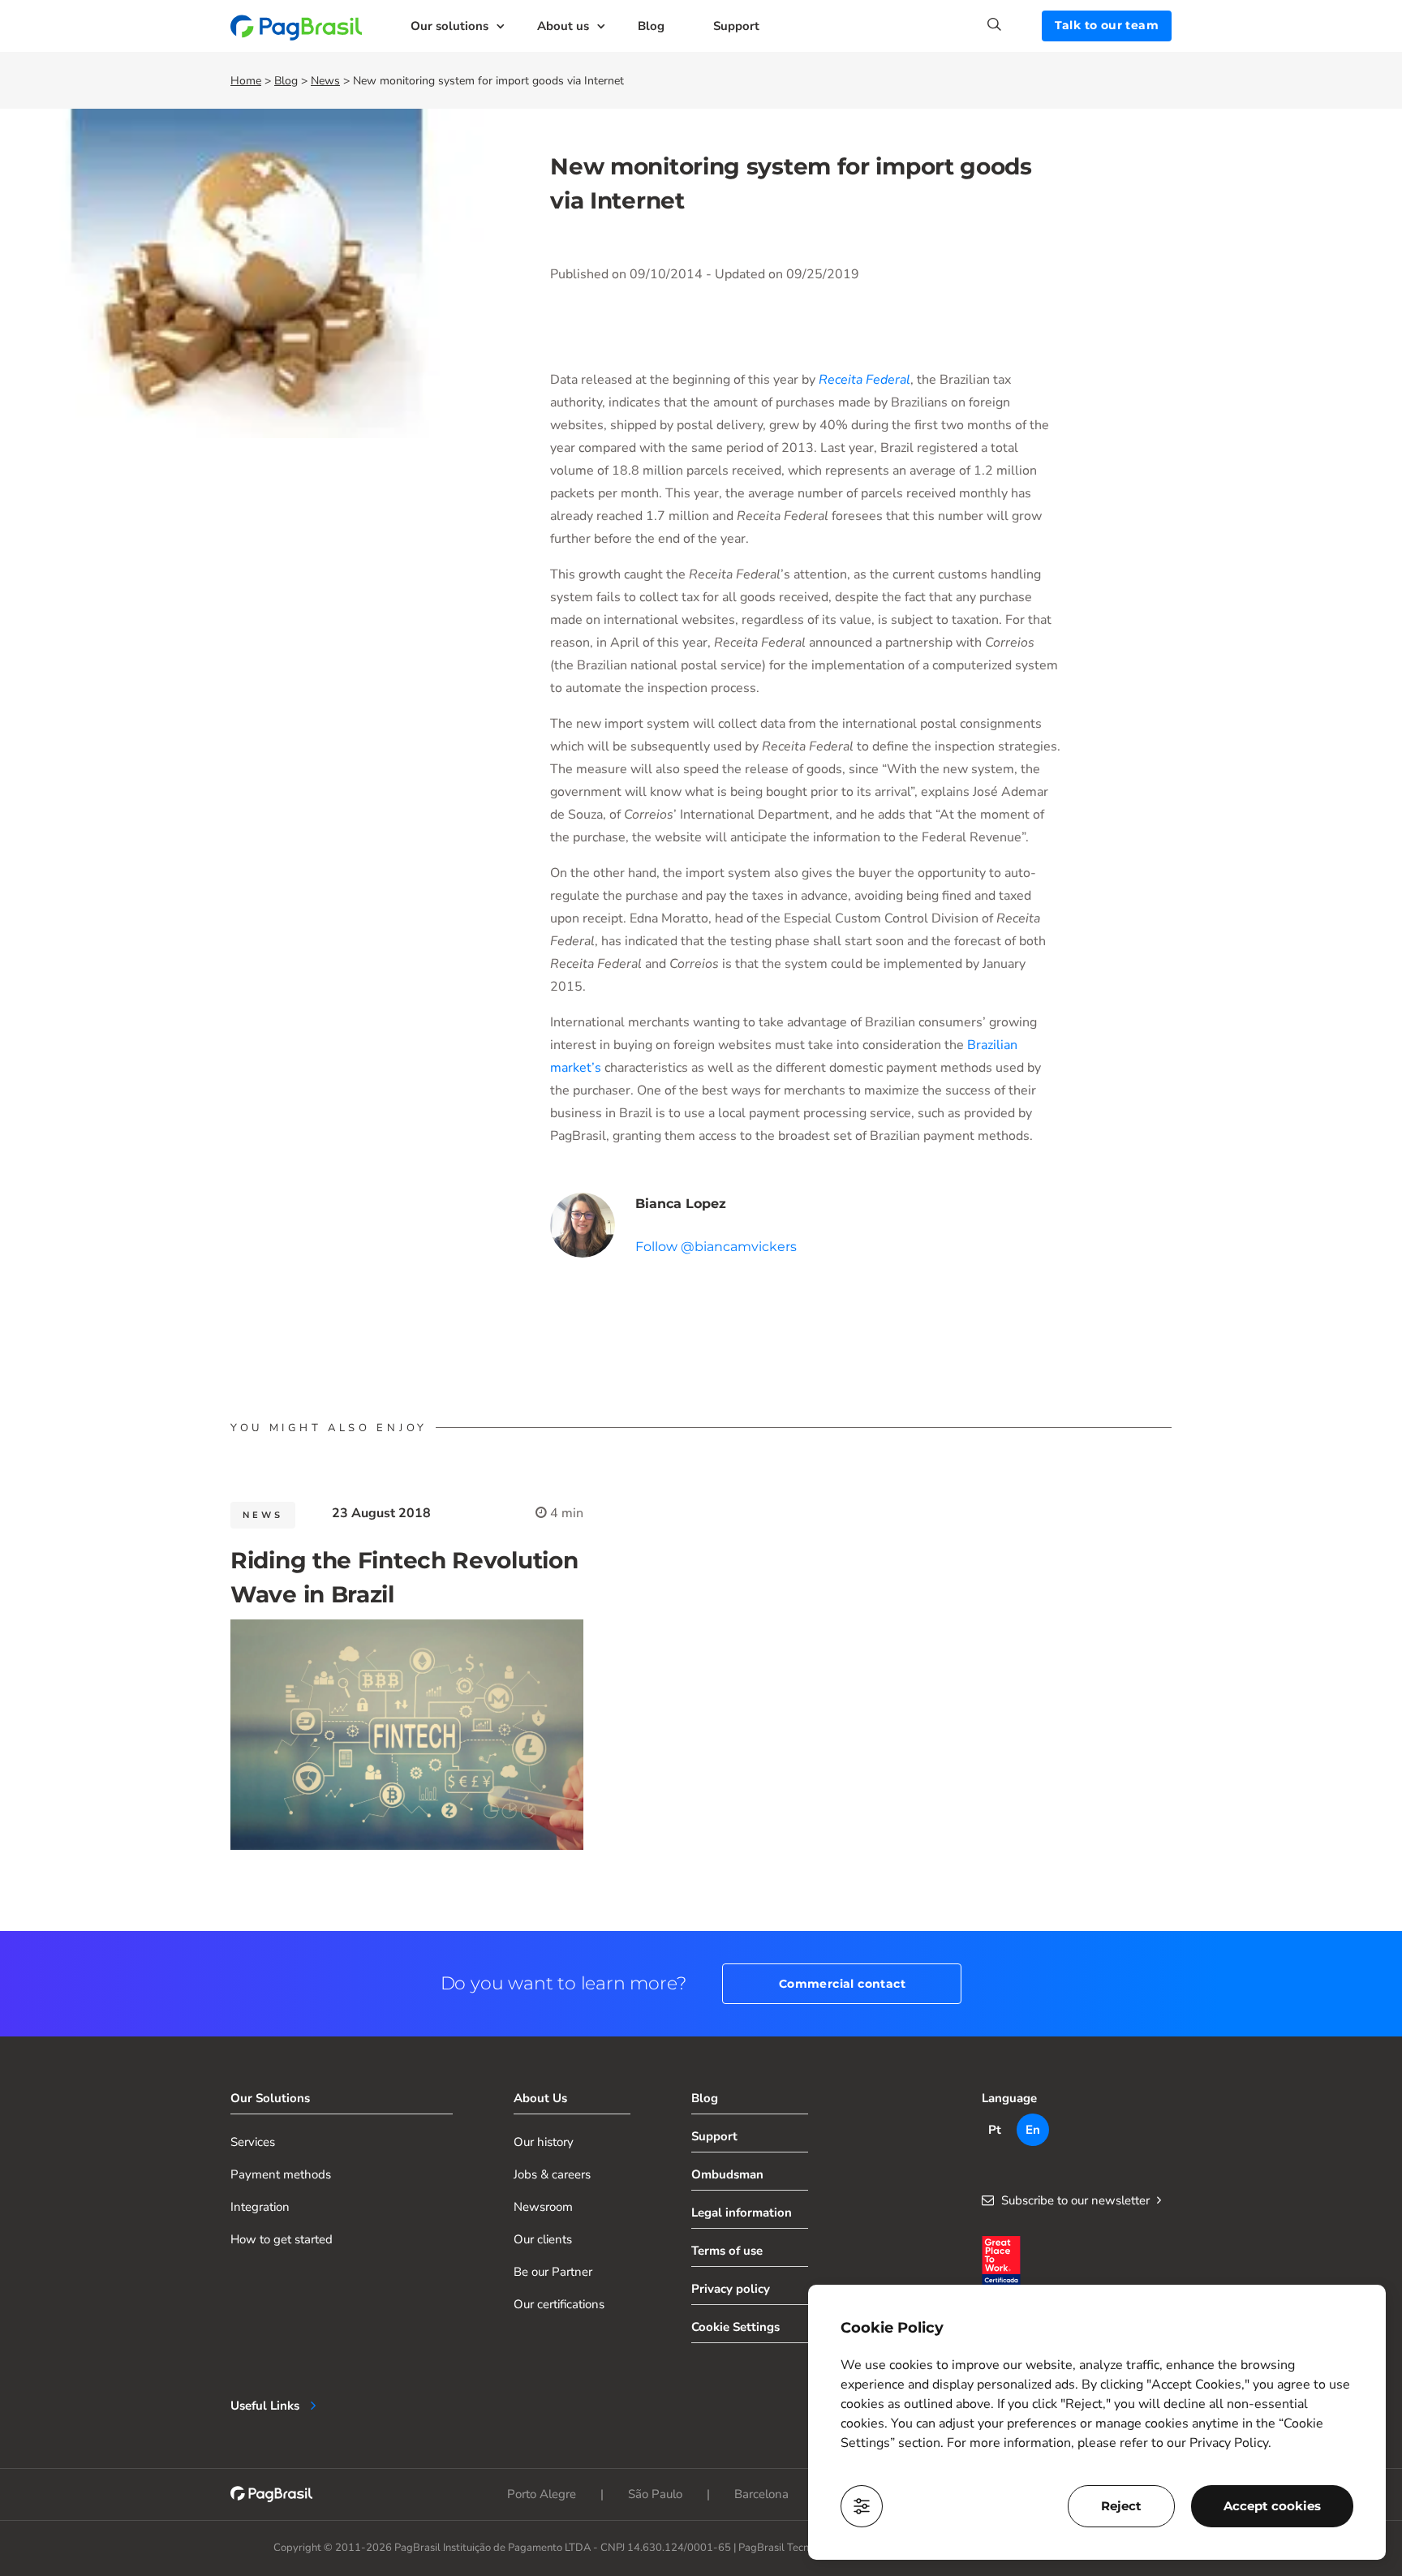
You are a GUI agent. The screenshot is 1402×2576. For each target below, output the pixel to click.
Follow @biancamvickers (716, 1247)
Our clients (543, 2239)
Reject (1121, 2506)
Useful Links (265, 2406)
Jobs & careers (552, 2174)
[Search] (1015, 24)
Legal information (742, 2213)
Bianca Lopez (681, 1204)
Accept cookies (1272, 2506)
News (325, 81)
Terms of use (727, 2251)
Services (253, 2142)
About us (563, 26)
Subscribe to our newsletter (1075, 2200)
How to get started (282, 2239)
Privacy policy (731, 2289)
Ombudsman (727, 2174)
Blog (651, 26)
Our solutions (449, 26)
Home (246, 81)
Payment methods (281, 2174)
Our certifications (559, 2304)
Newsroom (543, 2207)
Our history (544, 2142)
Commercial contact (842, 1984)
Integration (260, 2207)
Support (736, 26)
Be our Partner (553, 2272)
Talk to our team (1107, 25)
